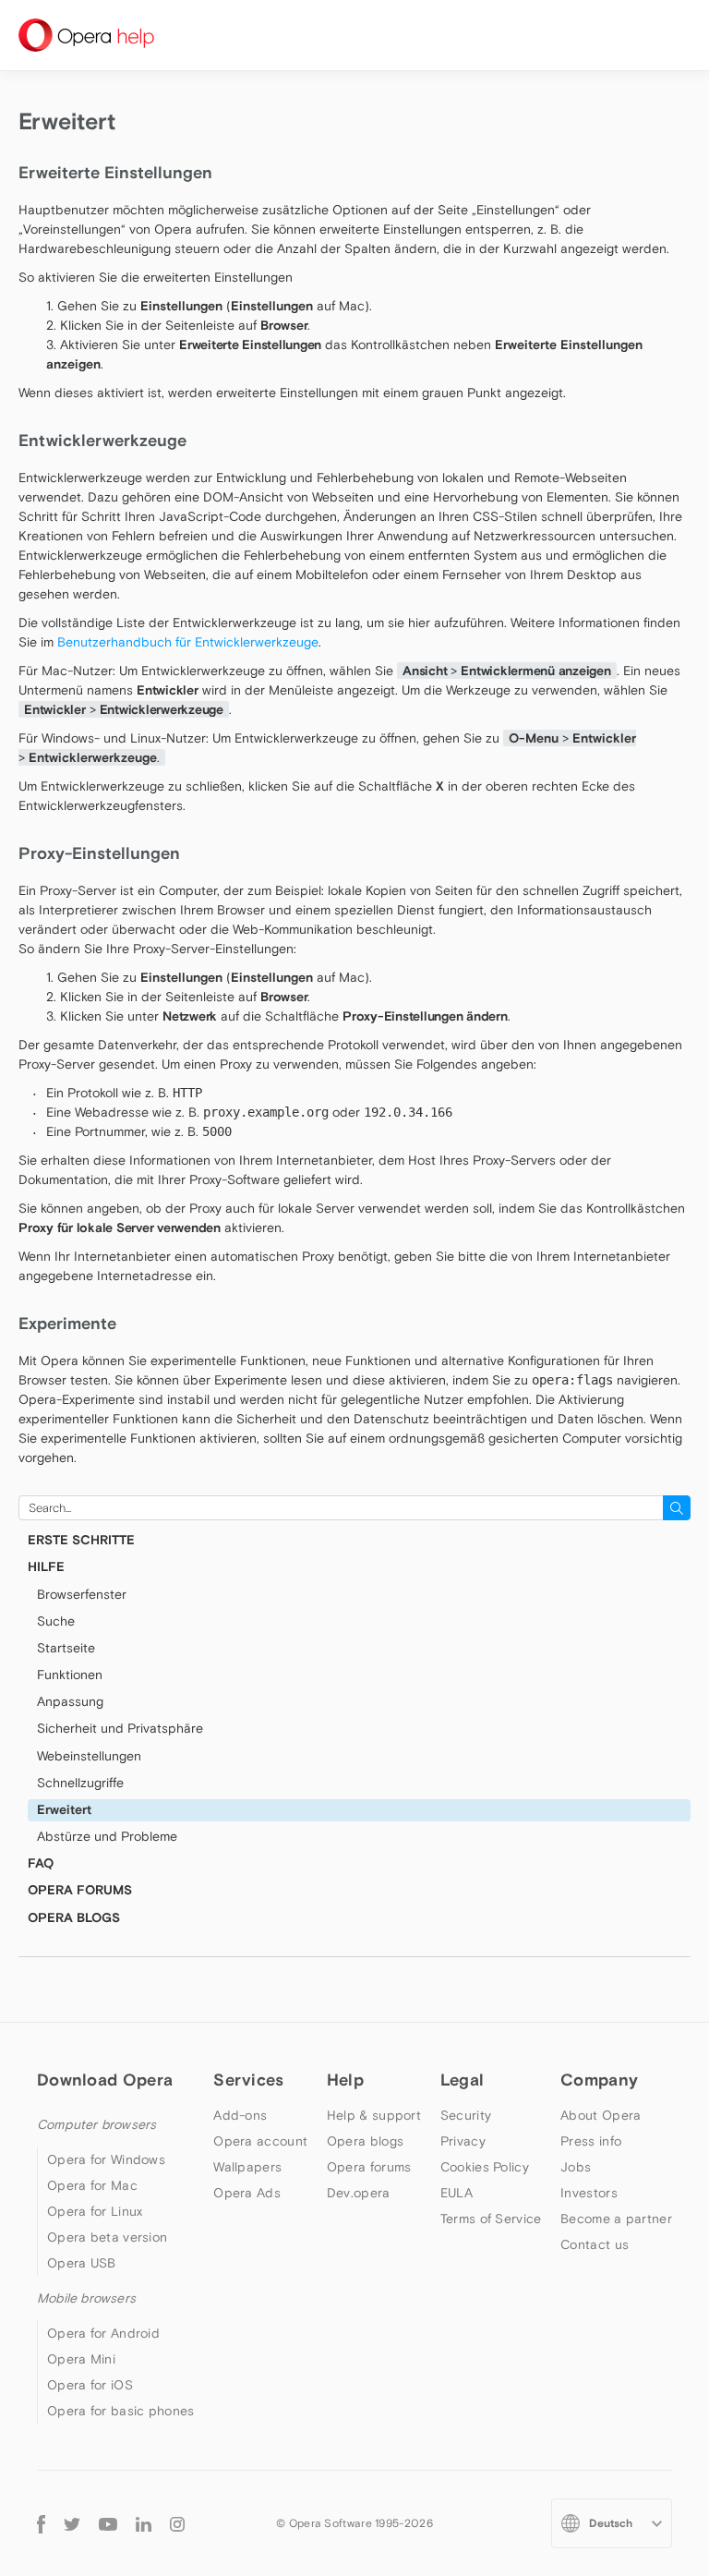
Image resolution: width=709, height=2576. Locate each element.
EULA (457, 2193)
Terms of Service (491, 2219)
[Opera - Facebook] (41, 2524)
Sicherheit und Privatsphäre (120, 1728)
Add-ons (240, 2115)
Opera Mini (81, 2359)
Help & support (374, 2115)
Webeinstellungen (89, 1756)
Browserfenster (82, 1594)
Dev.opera (359, 2193)
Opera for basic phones (121, 2411)
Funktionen (70, 1675)
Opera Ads (247, 2193)
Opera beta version (107, 2237)
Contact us (595, 2244)
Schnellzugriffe (80, 1783)
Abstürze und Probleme (107, 1836)
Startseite (66, 1648)
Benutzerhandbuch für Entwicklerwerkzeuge (188, 642)
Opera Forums (80, 1890)
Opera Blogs (74, 1917)
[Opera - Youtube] (108, 2523)
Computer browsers (96, 2124)
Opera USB (82, 2263)
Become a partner (616, 2219)
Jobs (576, 2167)
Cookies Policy (485, 2167)
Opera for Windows (106, 2159)
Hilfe (46, 1566)
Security (466, 2115)
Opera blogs (365, 2141)
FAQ (41, 1863)
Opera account (260, 2141)
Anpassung (70, 1701)
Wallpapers (247, 2167)
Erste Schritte (81, 1540)
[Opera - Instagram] (177, 2523)
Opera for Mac (92, 2185)
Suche (56, 1621)
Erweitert (64, 1809)
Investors (589, 2193)
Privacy (463, 2141)
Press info (591, 2141)
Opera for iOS (90, 2385)
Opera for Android (103, 2333)
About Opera (601, 2115)
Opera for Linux (95, 2211)
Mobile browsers (86, 2298)
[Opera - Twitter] (72, 2523)
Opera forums (369, 2167)
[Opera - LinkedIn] (144, 2523)
